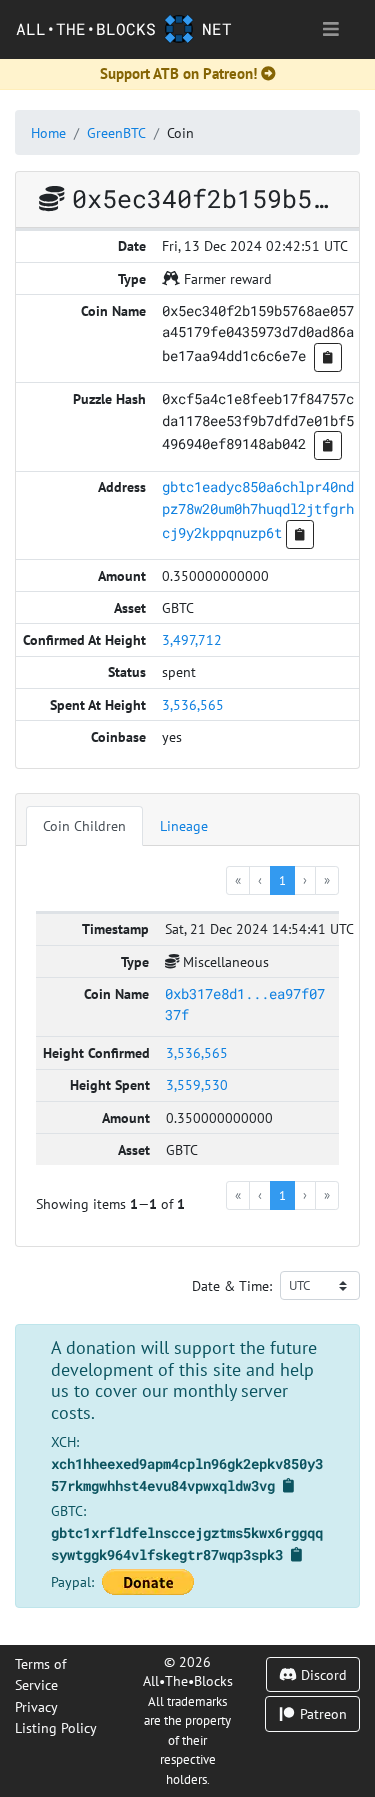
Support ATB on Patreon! (178, 73)
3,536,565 (193, 704)
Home (48, 132)
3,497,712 (192, 639)
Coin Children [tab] (84, 825)
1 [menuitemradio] (282, 880)
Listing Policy (56, 1727)
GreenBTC (116, 132)
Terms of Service (40, 1674)
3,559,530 (197, 1084)
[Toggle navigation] (331, 29)
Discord (322, 1674)
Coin (180, 132)
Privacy (36, 1706)
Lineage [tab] (184, 825)
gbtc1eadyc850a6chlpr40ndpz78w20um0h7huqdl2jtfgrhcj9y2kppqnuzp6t (258, 509)
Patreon (321, 1713)
